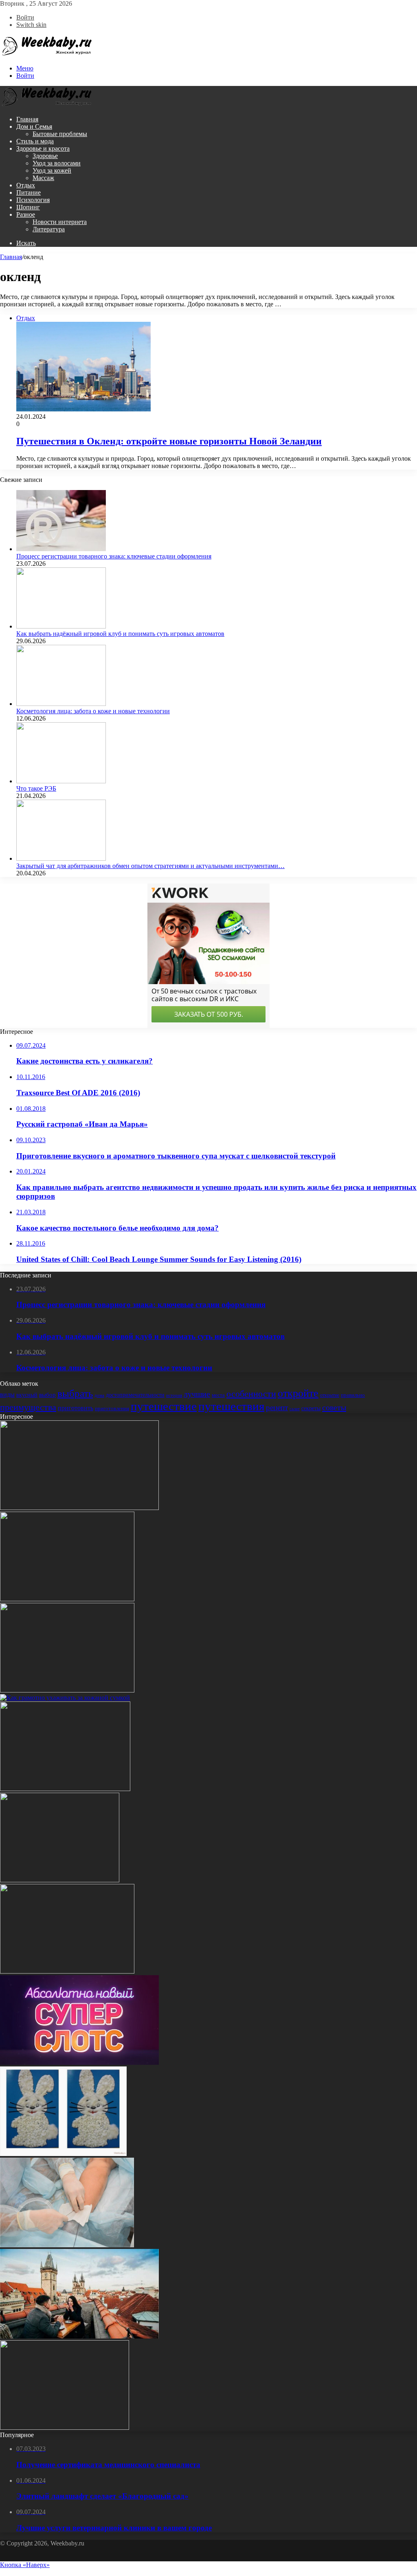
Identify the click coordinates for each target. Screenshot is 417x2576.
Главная (27, 119)
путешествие (164, 1406)
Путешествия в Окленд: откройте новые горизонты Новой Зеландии (169, 441)
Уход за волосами (57, 163)
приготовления (112, 1408)
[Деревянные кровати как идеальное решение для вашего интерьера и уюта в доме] (79, 1508)
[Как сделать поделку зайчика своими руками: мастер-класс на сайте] (63, 2154)
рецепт (277, 1408)
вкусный (27, 1395)
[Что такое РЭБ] (61, 781)
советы (334, 1407)
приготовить (76, 1408)
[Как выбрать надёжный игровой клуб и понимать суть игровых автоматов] (61, 626)
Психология (33, 200)
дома (99, 1395)
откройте (298, 1393)
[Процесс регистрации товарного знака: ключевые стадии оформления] (61, 549)
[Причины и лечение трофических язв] (67, 2245)
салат (295, 1409)
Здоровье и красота (43, 148)
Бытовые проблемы (60, 134)
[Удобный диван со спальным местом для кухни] (67, 1599)
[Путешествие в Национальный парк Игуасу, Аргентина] (65, 1789)
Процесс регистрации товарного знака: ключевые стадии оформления (114, 556)
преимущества (28, 1407)
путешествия (231, 1406)
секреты (311, 1408)
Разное (26, 214)
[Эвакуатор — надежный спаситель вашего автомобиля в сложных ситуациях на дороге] (60, 1880)
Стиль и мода (35, 141)
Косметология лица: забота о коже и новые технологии (93, 711)
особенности (251, 1394)
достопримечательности (135, 1395)
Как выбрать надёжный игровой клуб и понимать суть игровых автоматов (120, 634)
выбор (47, 1395)
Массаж (43, 178)
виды (7, 1395)
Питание (29, 192)
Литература (49, 229)
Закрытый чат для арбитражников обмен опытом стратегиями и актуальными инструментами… (150, 866)
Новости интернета (60, 222)
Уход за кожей (52, 170)
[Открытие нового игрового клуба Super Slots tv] (79, 2063)
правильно (353, 1395)
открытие (330, 1395)
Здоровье (45, 156)
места (218, 1395)
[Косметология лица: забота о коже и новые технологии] (61, 704)
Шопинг (28, 207)
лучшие (197, 1394)
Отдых (26, 185)
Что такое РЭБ (36, 788)
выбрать (75, 1393)
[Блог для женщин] (47, 54)
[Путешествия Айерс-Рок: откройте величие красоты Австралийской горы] (65, 2428)
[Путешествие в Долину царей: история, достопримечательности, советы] (67, 1971)
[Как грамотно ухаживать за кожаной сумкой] (65, 1698)
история (174, 1395)
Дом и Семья (34, 126)
